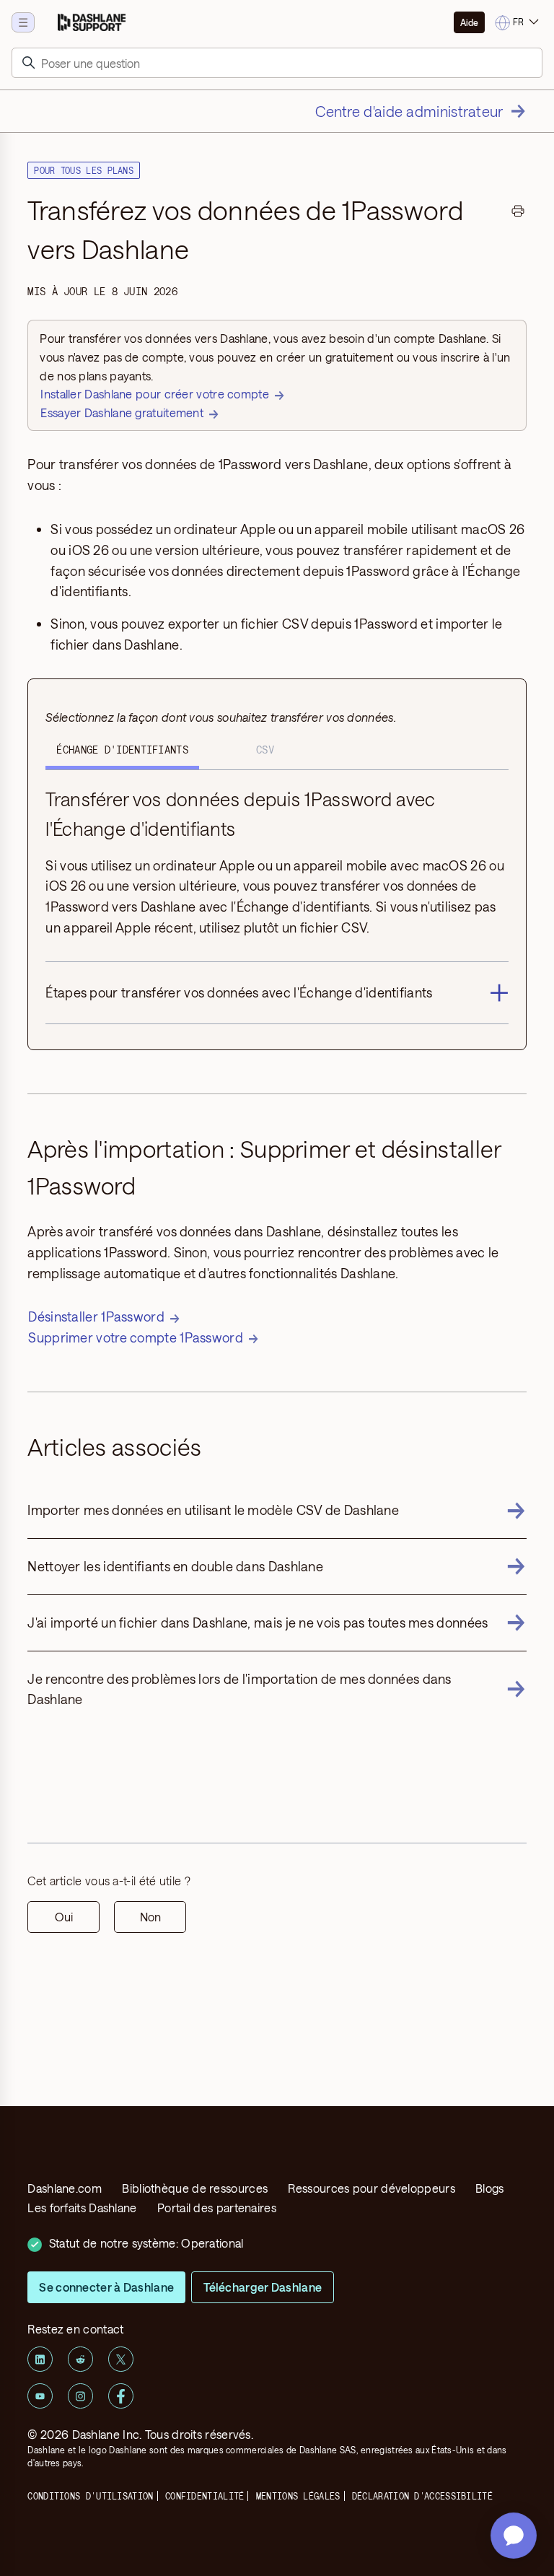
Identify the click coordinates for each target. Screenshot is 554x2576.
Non (150, 1917)
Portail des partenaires (217, 2208)
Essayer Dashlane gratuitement (122, 412)
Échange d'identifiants (122, 750)
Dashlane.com (65, 2188)
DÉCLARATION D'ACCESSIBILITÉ (422, 2496)
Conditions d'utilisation (90, 2496)
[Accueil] (92, 22)
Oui (64, 1917)
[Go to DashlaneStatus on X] (121, 2359)
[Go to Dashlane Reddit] (80, 2359)
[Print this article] (518, 213)
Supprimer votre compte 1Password (136, 1337)
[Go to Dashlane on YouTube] (40, 2396)
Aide (469, 22)
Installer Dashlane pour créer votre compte (155, 394)
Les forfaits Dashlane (82, 2208)
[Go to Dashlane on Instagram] (80, 2396)
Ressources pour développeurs (371, 2188)
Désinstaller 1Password (96, 1317)
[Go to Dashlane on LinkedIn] (40, 2359)
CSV (265, 750)
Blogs (490, 2188)
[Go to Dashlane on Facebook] (121, 2396)
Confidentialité (205, 2496)
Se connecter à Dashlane (106, 2287)
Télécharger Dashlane (263, 2287)
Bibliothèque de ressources (195, 2188)
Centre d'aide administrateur (409, 111)
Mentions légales (298, 2496)
